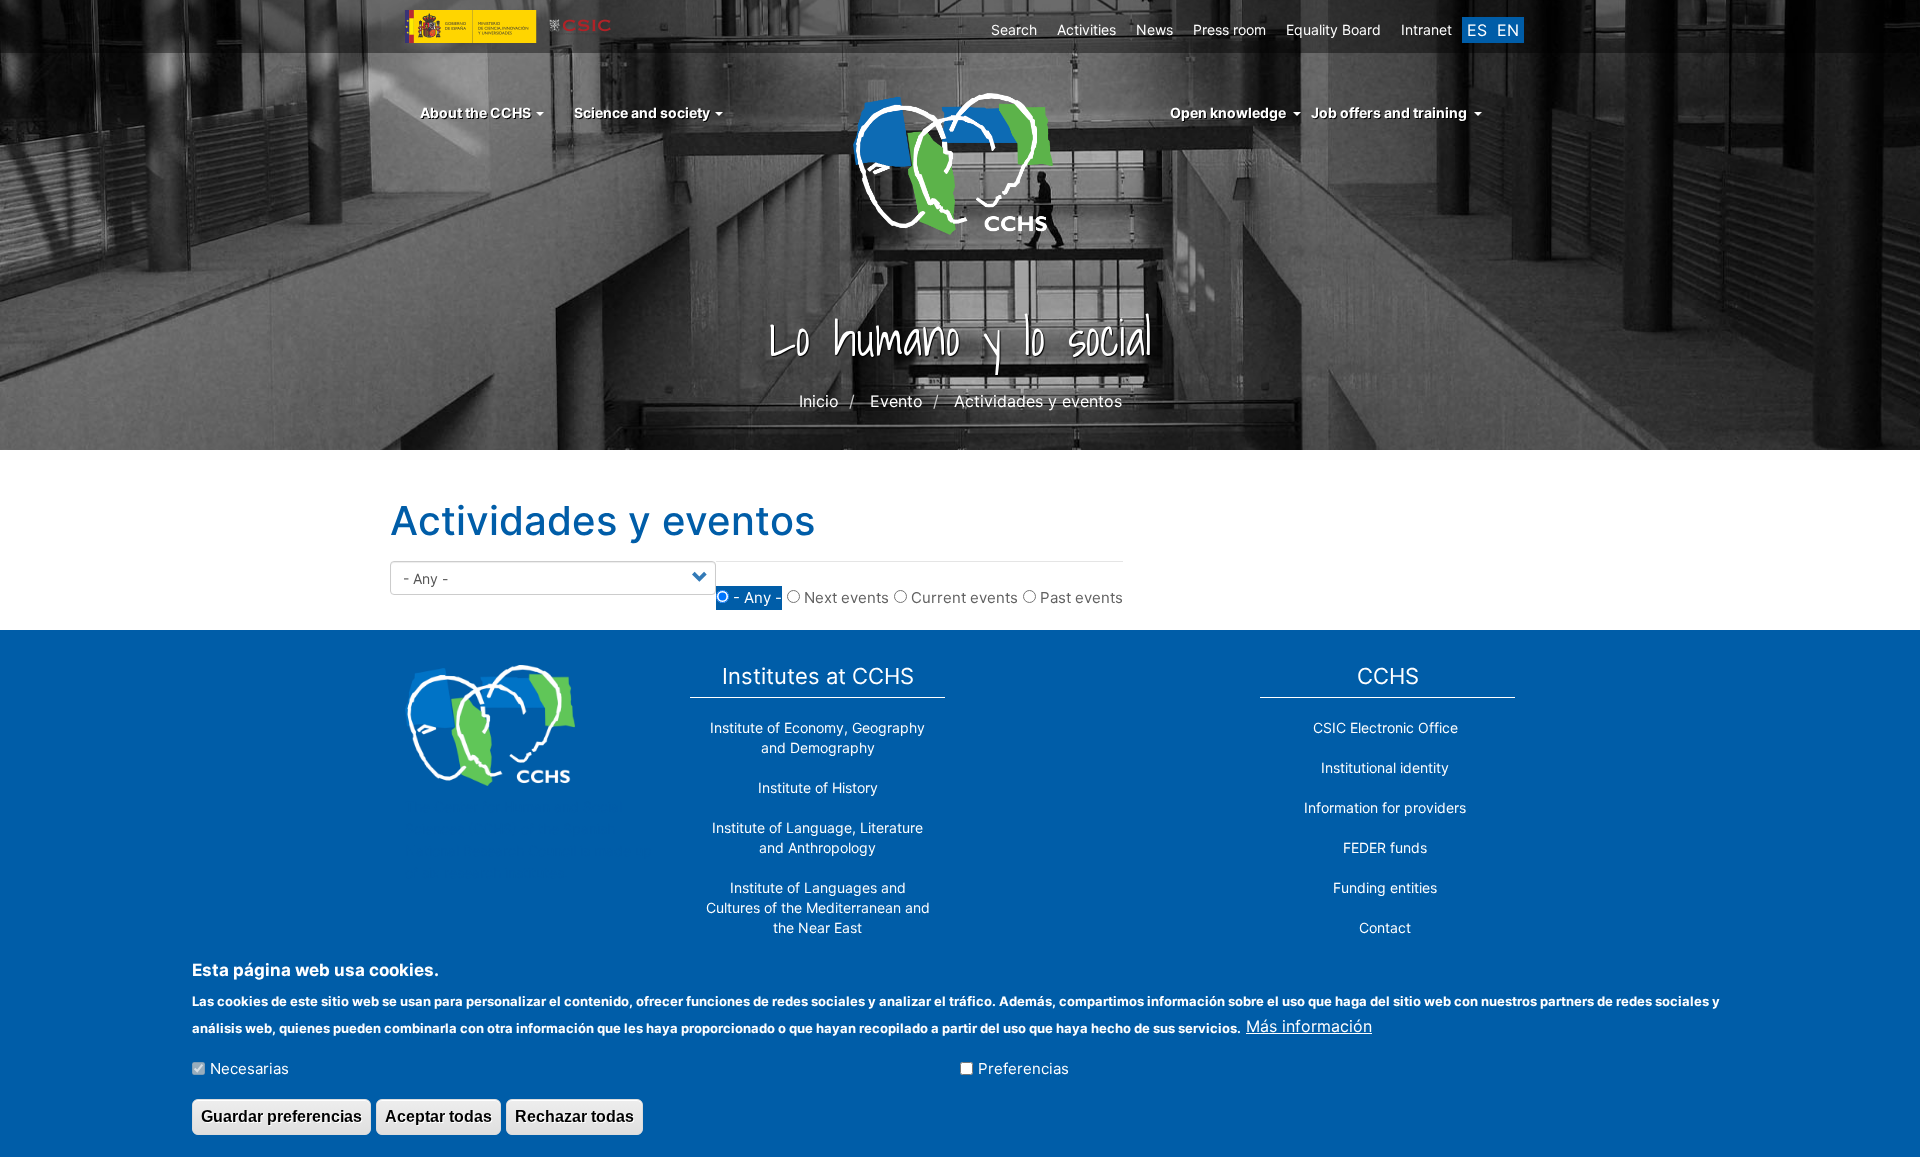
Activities (1086, 29)
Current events (964, 597)
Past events (1081, 597)
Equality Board (1333, 29)
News (1154, 29)
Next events (846, 597)
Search (1014, 29)
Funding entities (1385, 887)
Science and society (643, 112)
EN (1508, 30)
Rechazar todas (574, 1115)
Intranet (1426, 29)
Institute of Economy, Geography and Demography (817, 737)
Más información (1309, 1026)
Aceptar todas (438, 1115)
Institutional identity (1385, 767)
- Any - (757, 597)
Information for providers (1385, 807)
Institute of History (818, 787)
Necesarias (249, 1068)
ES (1477, 30)
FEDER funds (1385, 847)
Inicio (819, 401)
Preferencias (1023, 1068)
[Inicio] (960, 162)
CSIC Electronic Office (1385, 727)
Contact (1385, 927)
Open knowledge (1228, 112)
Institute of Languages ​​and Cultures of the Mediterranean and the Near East (818, 907)
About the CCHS (477, 112)
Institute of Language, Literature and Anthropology (817, 837)
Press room (1229, 29)
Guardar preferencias (281, 1115)
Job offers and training (1389, 112)
